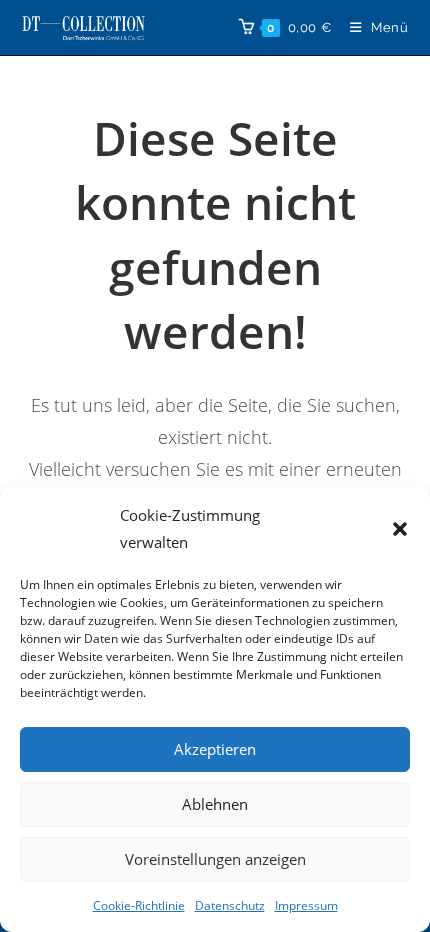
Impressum (306, 905)
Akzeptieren (215, 749)
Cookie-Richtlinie (139, 905)
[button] (400, 529)
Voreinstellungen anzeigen (215, 859)
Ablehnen (215, 804)
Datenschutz (230, 905)
